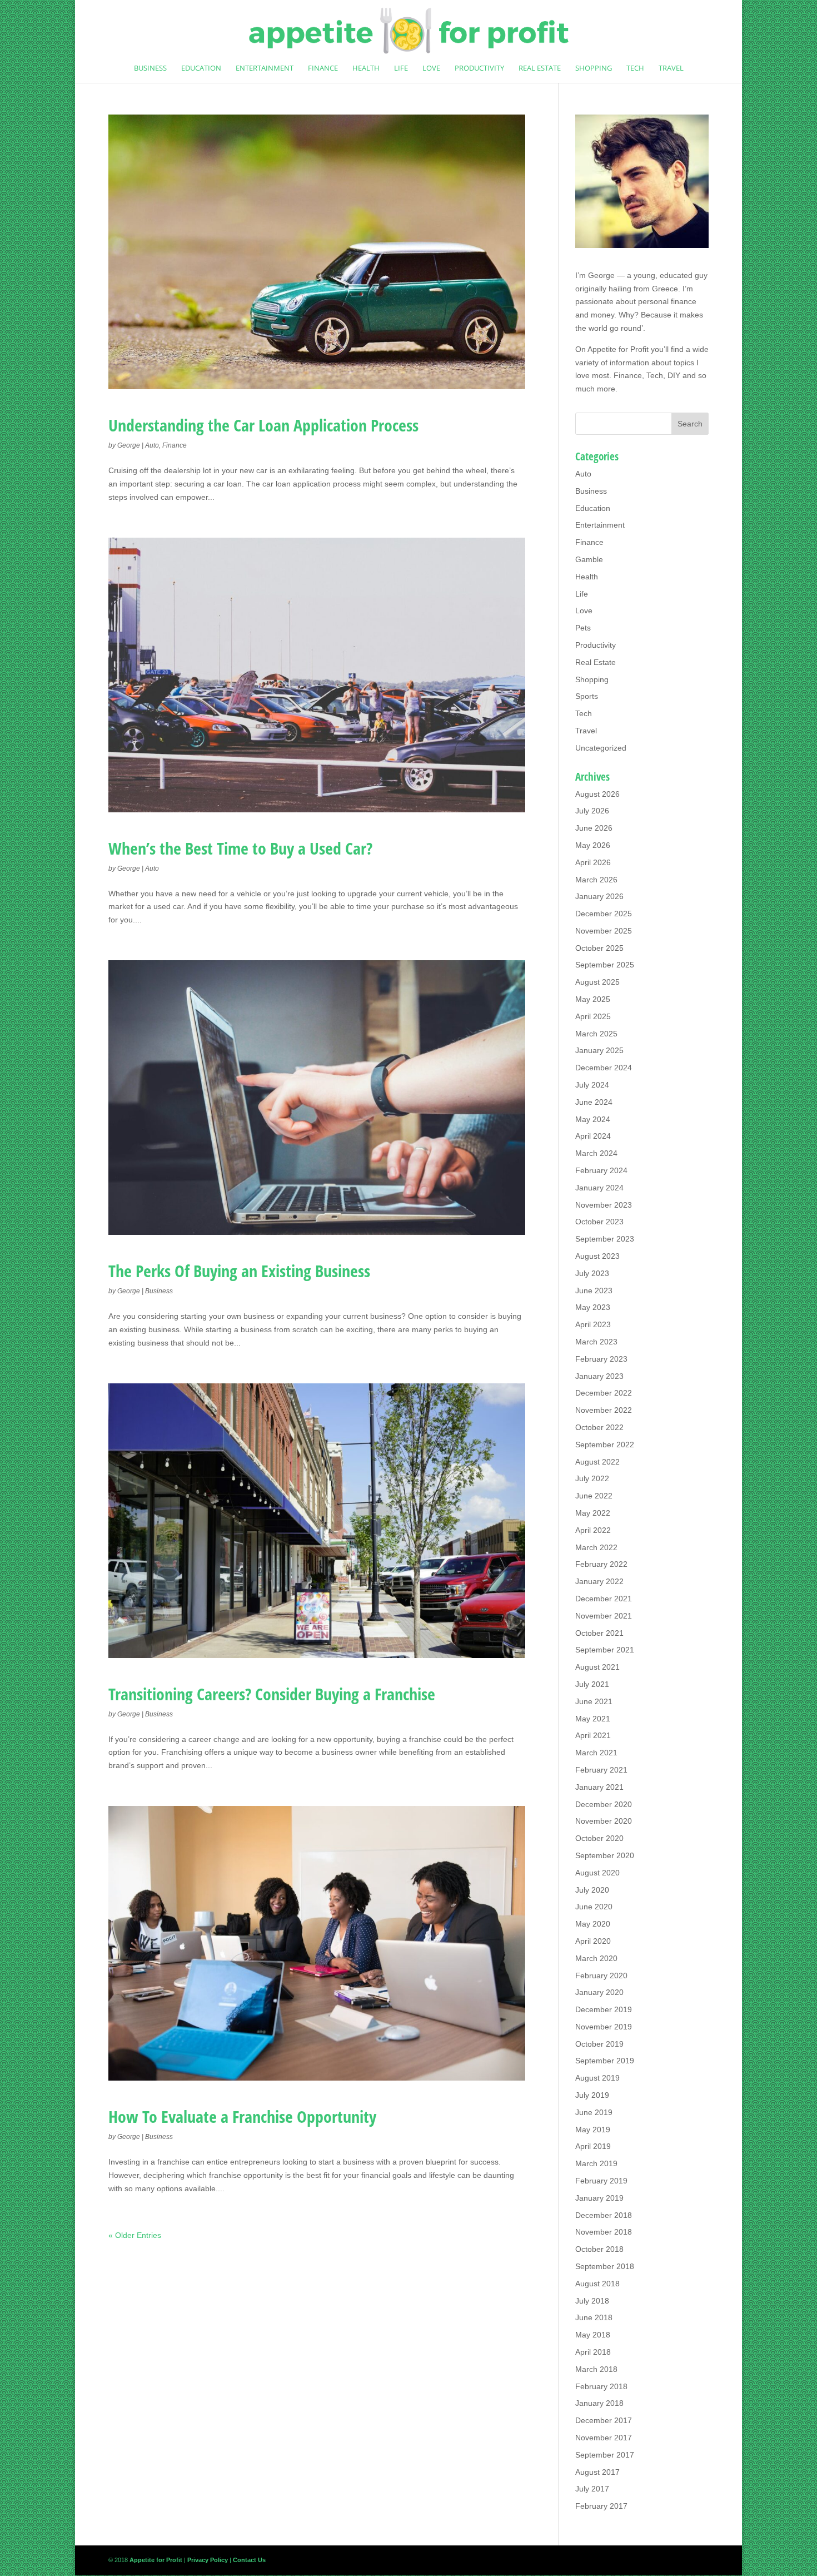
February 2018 (601, 2386)
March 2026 (596, 880)
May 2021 (593, 1719)
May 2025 (593, 999)
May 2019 (593, 2130)
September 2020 (605, 1855)
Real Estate (540, 68)
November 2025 (604, 931)
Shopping (594, 68)
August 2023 (597, 1256)
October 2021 (599, 1633)
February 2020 (601, 1976)
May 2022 (593, 1513)
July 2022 (592, 1478)
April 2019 (593, 2146)
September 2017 (605, 2455)
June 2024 (594, 1102)
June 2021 (594, 1701)
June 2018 (594, 2317)
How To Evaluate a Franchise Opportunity (242, 2116)
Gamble (589, 559)
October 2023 (599, 1222)
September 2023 (605, 1239)
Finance (323, 68)
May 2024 (593, 1119)
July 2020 (592, 1890)
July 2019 (592, 2095)
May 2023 (593, 1307)
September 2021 (605, 1650)
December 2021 (604, 1599)
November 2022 (604, 1410)
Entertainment (265, 68)
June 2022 (594, 1496)
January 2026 (599, 896)
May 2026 (593, 845)
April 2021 (593, 1735)
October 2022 (599, 1427)
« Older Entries (135, 2235)
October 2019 (599, 2044)
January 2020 (599, 1992)
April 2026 (593, 862)
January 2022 (599, 1581)
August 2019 (597, 2078)
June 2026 (594, 828)
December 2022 (604, 1393)
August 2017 (597, 2472)
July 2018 (592, 2301)
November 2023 (604, 1205)
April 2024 (593, 1136)
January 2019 (599, 2198)
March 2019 (596, 2163)
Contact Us (249, 2560)
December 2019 (604, 2009)
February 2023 (601, 1359)
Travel (671, 68)
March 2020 (596, 1958)
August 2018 (597, 2284)
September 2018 (605, 2266)
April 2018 (593, 2352)
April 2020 (593, 1941)
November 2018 (604, 2232)
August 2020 (597, 1873)
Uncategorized (601, 748)
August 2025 (597, 982)
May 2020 (593, 1924)
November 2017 (604, 2438)
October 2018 (599, 2249)
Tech (635, 68)
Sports (587, 696)
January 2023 (599, 1376)
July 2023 (592, 1273)
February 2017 (601, 2506)
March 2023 (596, 1342)
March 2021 (596, 1753)
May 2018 (593, 2335)
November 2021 (604, 1616)
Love (431, 68)
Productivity (479, 68)
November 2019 (604, 2027)
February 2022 (601, 1564)
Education (201, 68)
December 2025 (604, 914)
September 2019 (605, 2061)
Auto (152, 445)
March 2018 (596, 2369)
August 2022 (597, 1462)
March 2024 (596, 1153)
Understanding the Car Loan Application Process (263, 425)
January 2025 (599, 1050)
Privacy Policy (208, 2560)
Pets (583, 628)
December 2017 (604, 2420)
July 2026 (592, 811)
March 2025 (596, 1034)
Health (366, 68)
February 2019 (601, 2181)
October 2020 (599, 1838)
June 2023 (594, 1291)
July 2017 (592, 2489)
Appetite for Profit (618, 349)
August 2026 (597, 794)
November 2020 (604, 1821)
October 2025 (599, 948)
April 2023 (593, 1324)
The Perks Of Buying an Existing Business (239, 1271)
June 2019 (594, 2112)
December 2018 (604, 2215)
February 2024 (601, 1170)
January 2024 (599, 1188)
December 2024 (604, 1068)
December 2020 (604, 1804)
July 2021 (592, 1684)
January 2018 (599, 2403)
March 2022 (596, 1547)
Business (150, 68)
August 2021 (597, 1667)
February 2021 (601, 1770)
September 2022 (605, 1445)
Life (401, 68)
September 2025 (605, 965)
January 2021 (599, 1787)
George (129, 445)
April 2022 (593, 1530)
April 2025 (593, 1016)
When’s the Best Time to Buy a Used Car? (240, 848)
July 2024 (592, 1085)
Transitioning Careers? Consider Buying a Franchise (272, 1694)
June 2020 (594, 1907)
